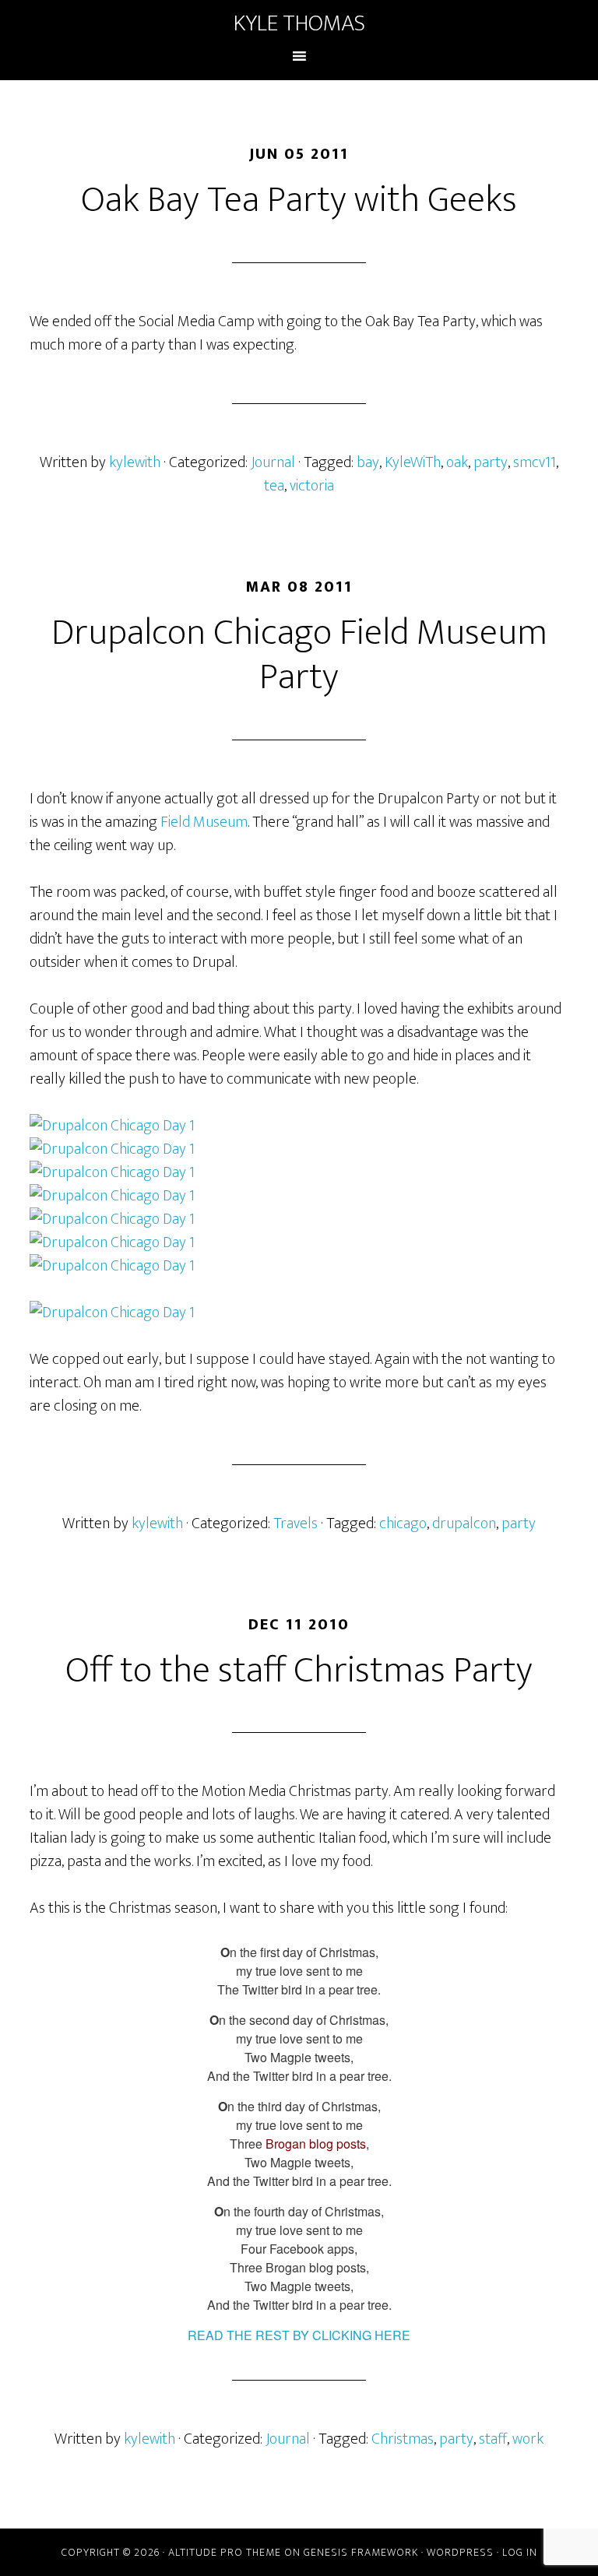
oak (457, 462)
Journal (273, 462)
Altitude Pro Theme (225, 2552)
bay (368, 462)
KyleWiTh (413, 462)
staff (493, 2439)
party (491, 462)
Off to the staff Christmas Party (299, 1671)
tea (274, 486)
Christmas (403, 2439)
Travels (295, 1523)
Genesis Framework (361, 2552)
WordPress (460, 2552)
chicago (403, 1523)
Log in (520, 2552)
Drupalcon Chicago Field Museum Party (299, 655)
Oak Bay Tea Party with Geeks (299, 200)
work (528, 2439)
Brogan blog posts (316, 2144)
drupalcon (464, 1523)
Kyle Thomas (299, 23)
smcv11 (535, 462)
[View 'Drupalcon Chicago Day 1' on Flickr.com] (299, 1126)
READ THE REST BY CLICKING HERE (299, 2335)
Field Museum (204, 822)
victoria (312, 486)
